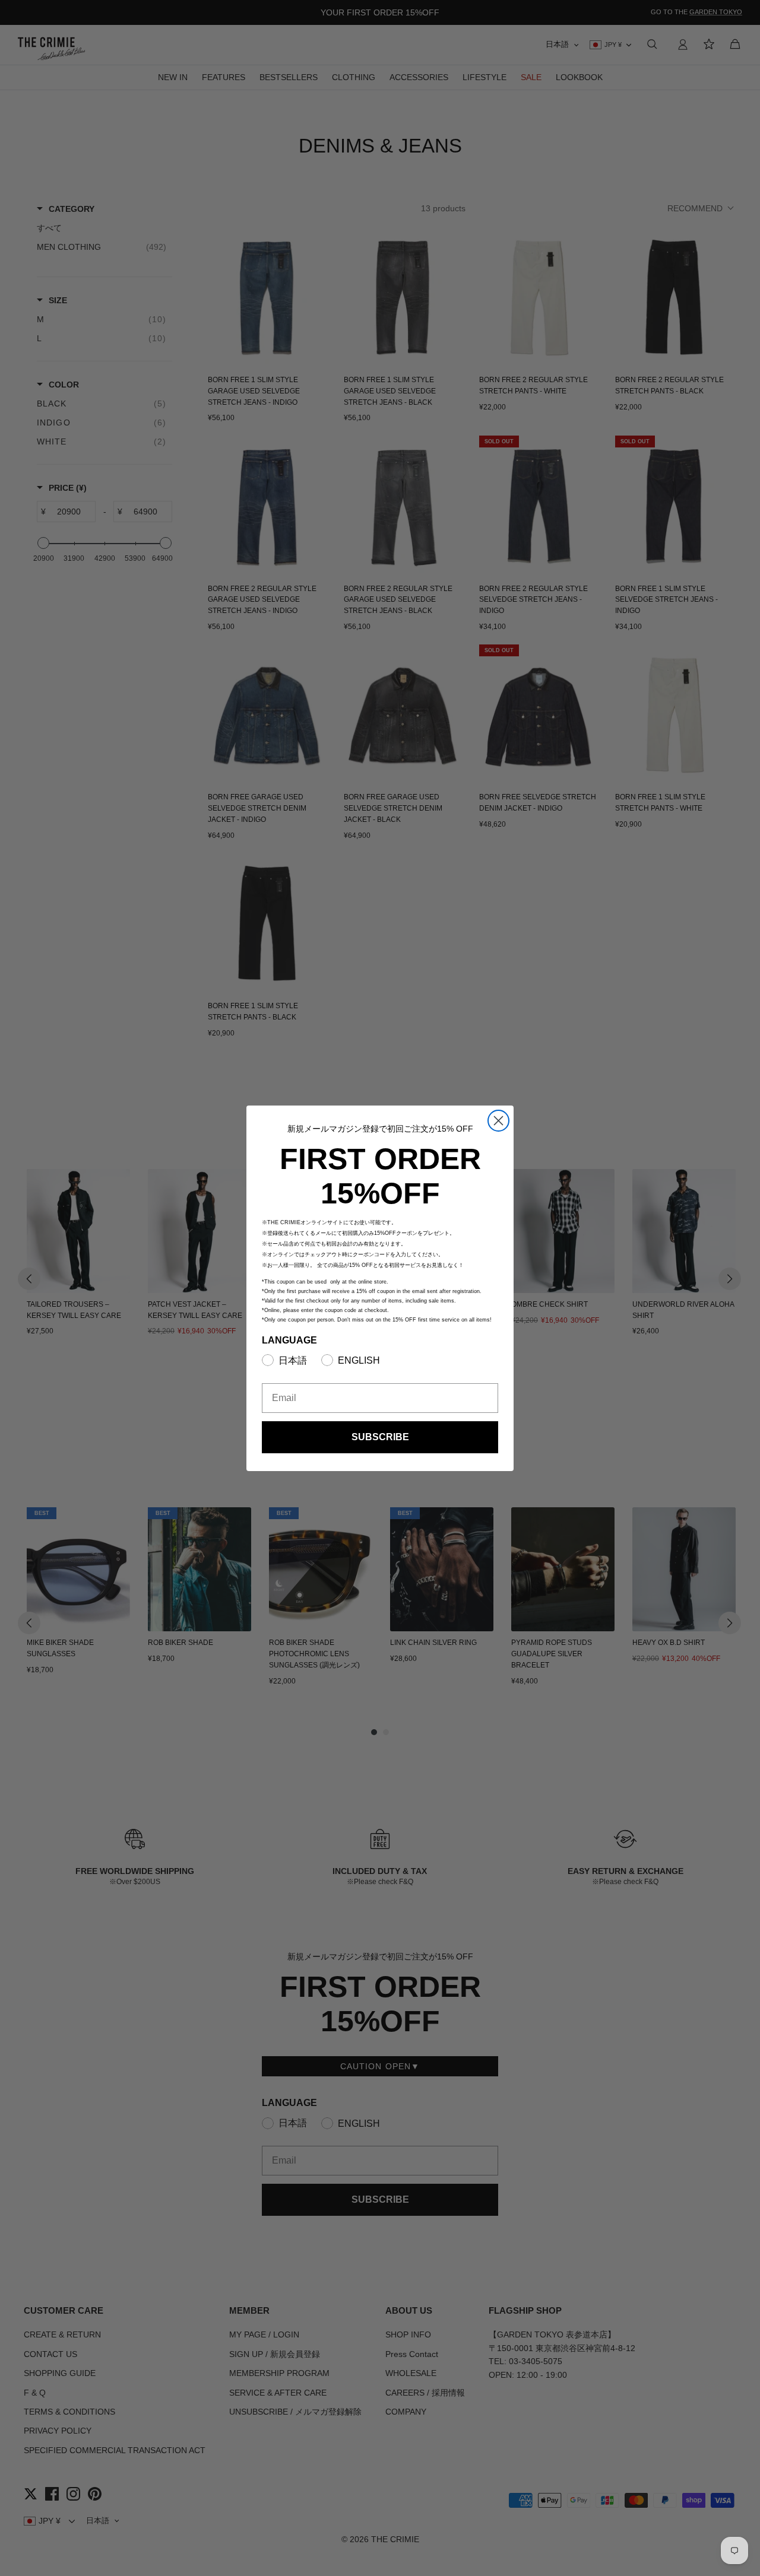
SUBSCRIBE (380, 1437)
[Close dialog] (498, 1121)
